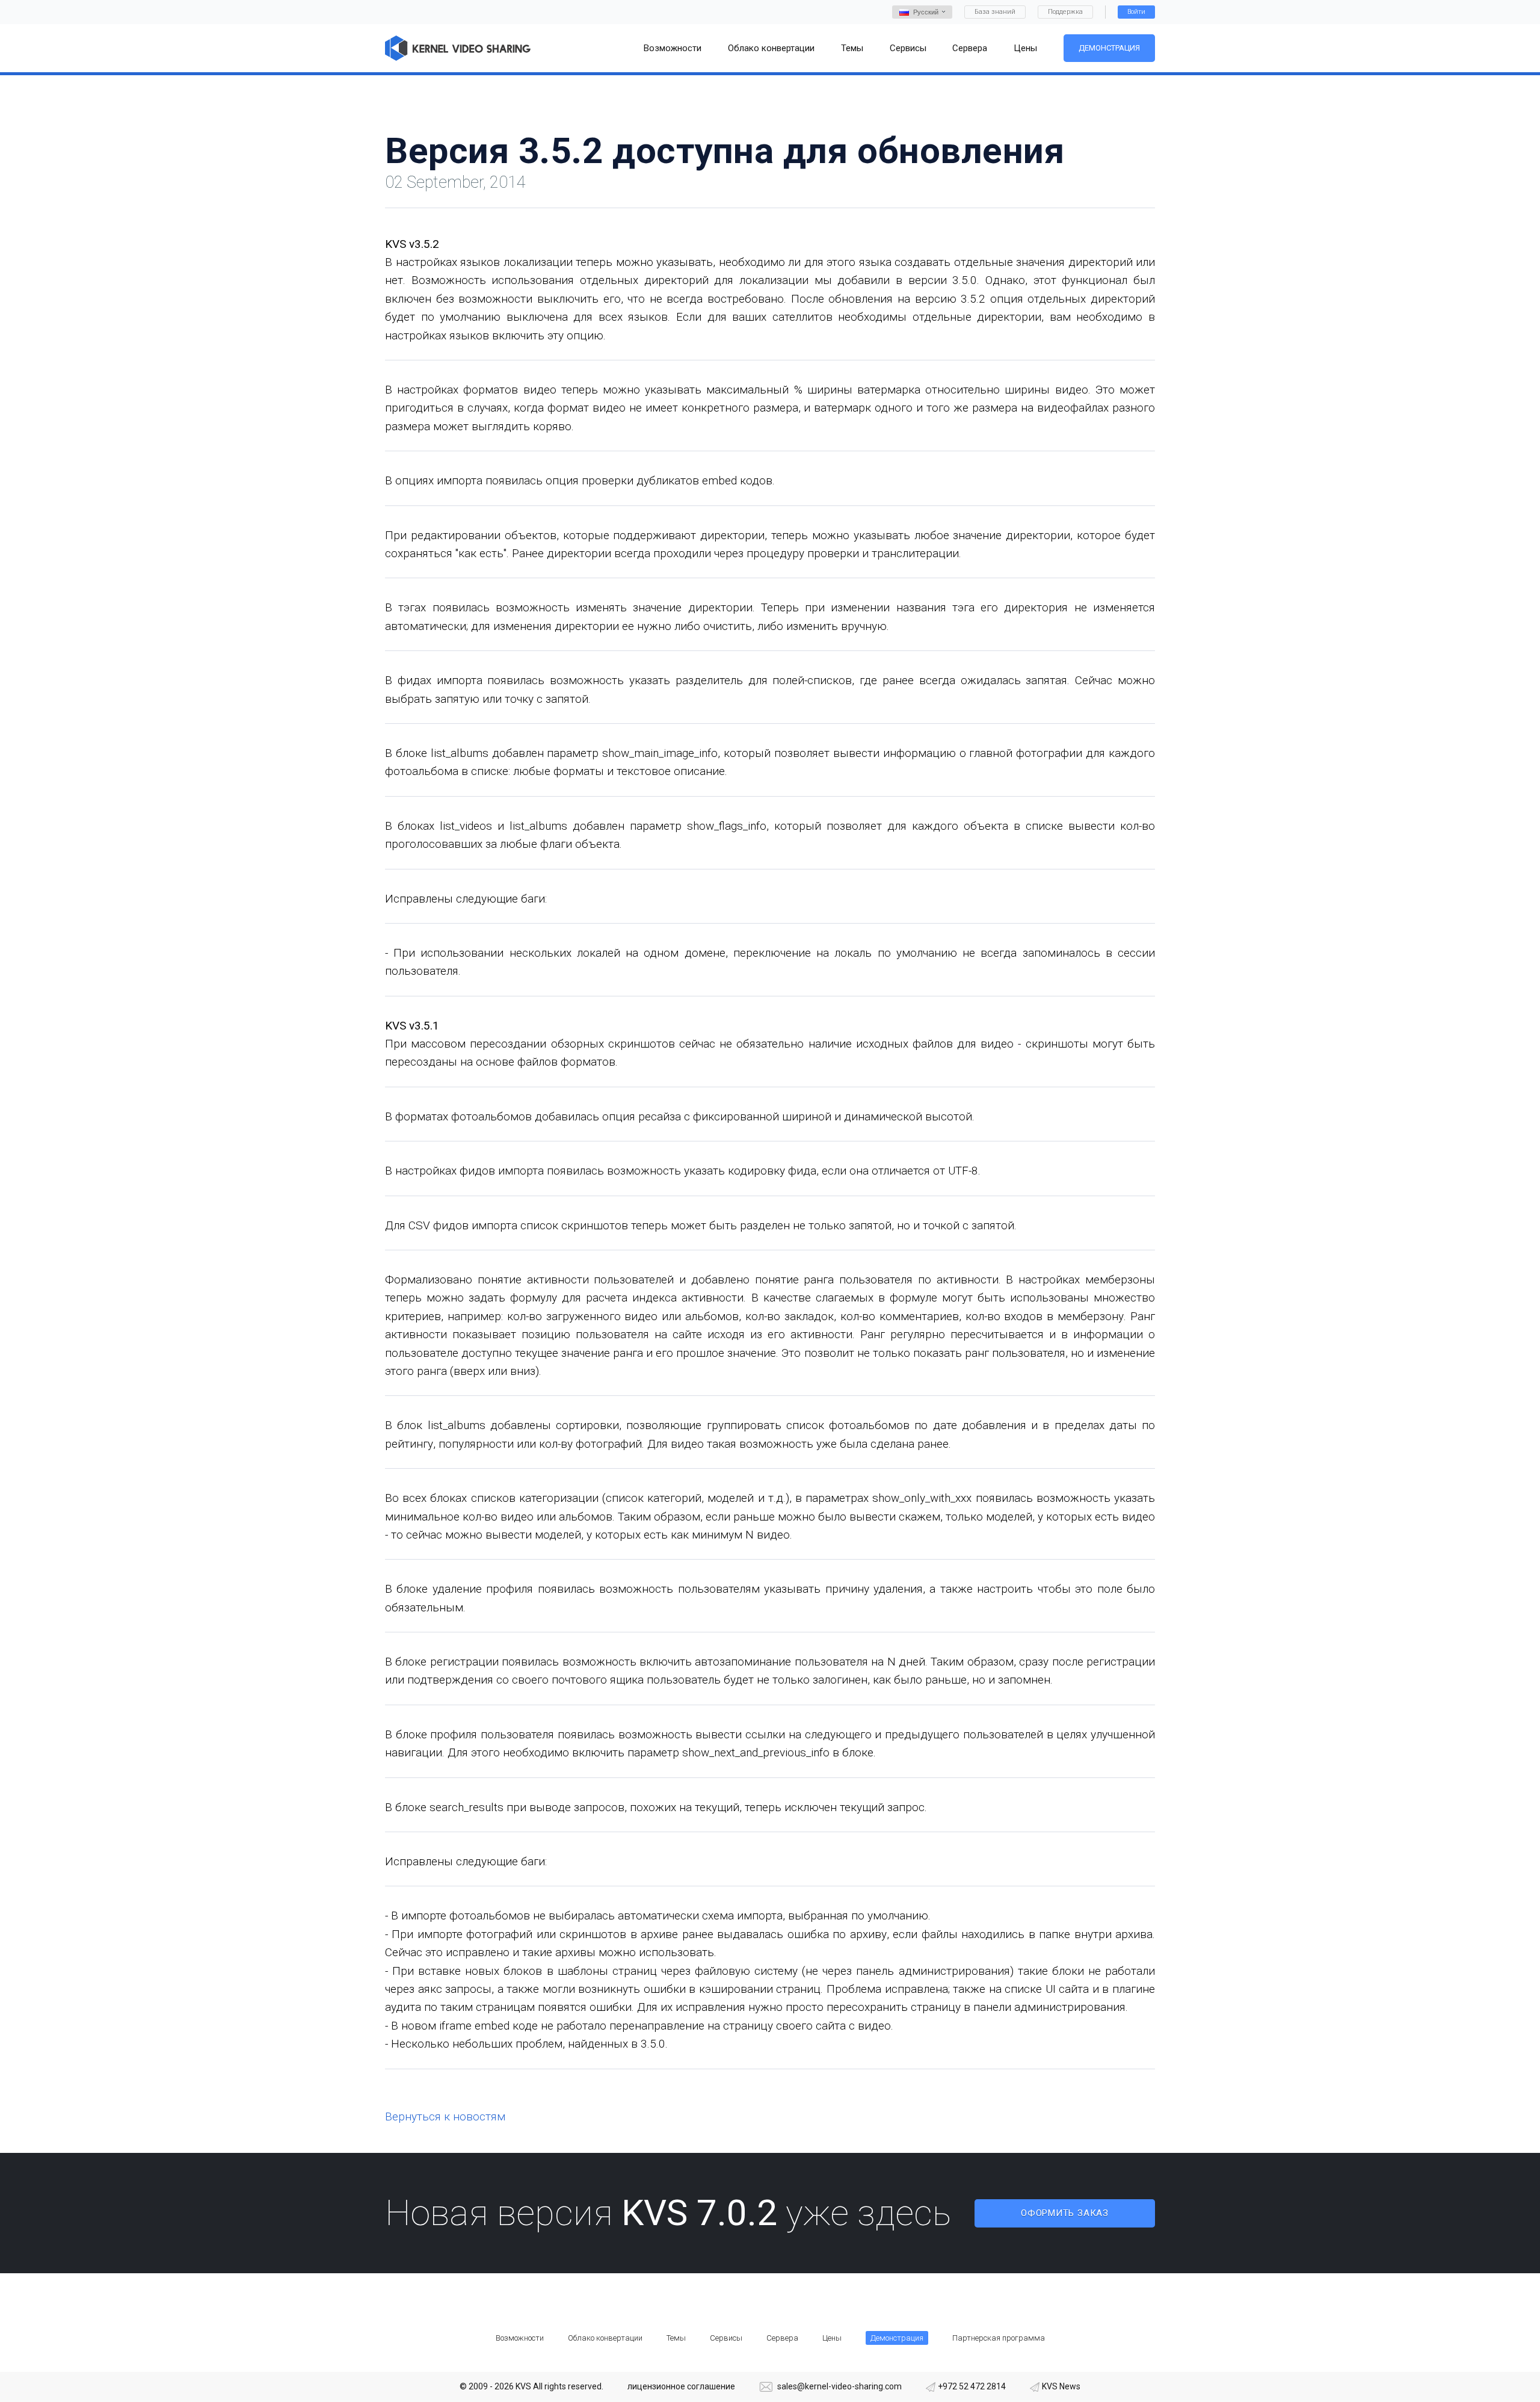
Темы (676, 2338)
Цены (832, 2338)
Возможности (520, 2338)
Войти (1136, 12)
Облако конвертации (605, 2338)
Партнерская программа (999, 2338)
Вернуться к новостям (445, 2116)
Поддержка (1065, 12)
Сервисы (726, 2338)
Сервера (782, 2338)
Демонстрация (1109, 48)
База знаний (995, 12)
